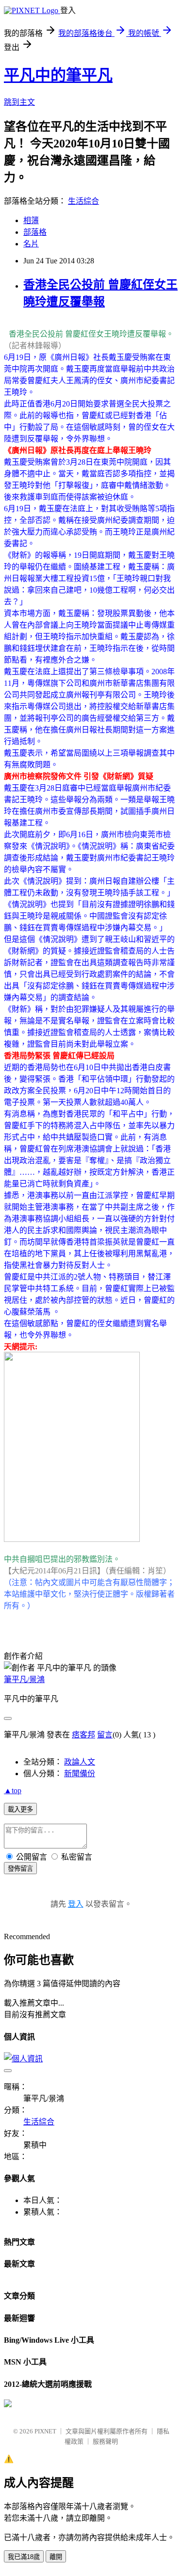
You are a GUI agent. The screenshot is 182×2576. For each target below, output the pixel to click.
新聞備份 (80, 1774)
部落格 (35, 232)
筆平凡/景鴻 (24, 1679)
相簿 (31, 220)
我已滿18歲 (24, 2557)
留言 (105, 1735)
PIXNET (45, 2431)
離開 (56, 2557)
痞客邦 (83, 1735)
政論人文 (80, 1762)
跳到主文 (19, 102)
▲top (13, 1790)
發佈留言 (20, 1869)
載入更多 (20, 1809)
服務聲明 (105, 2441)
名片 (31, 244)
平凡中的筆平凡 (58, 75)
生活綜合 (83, 201)
